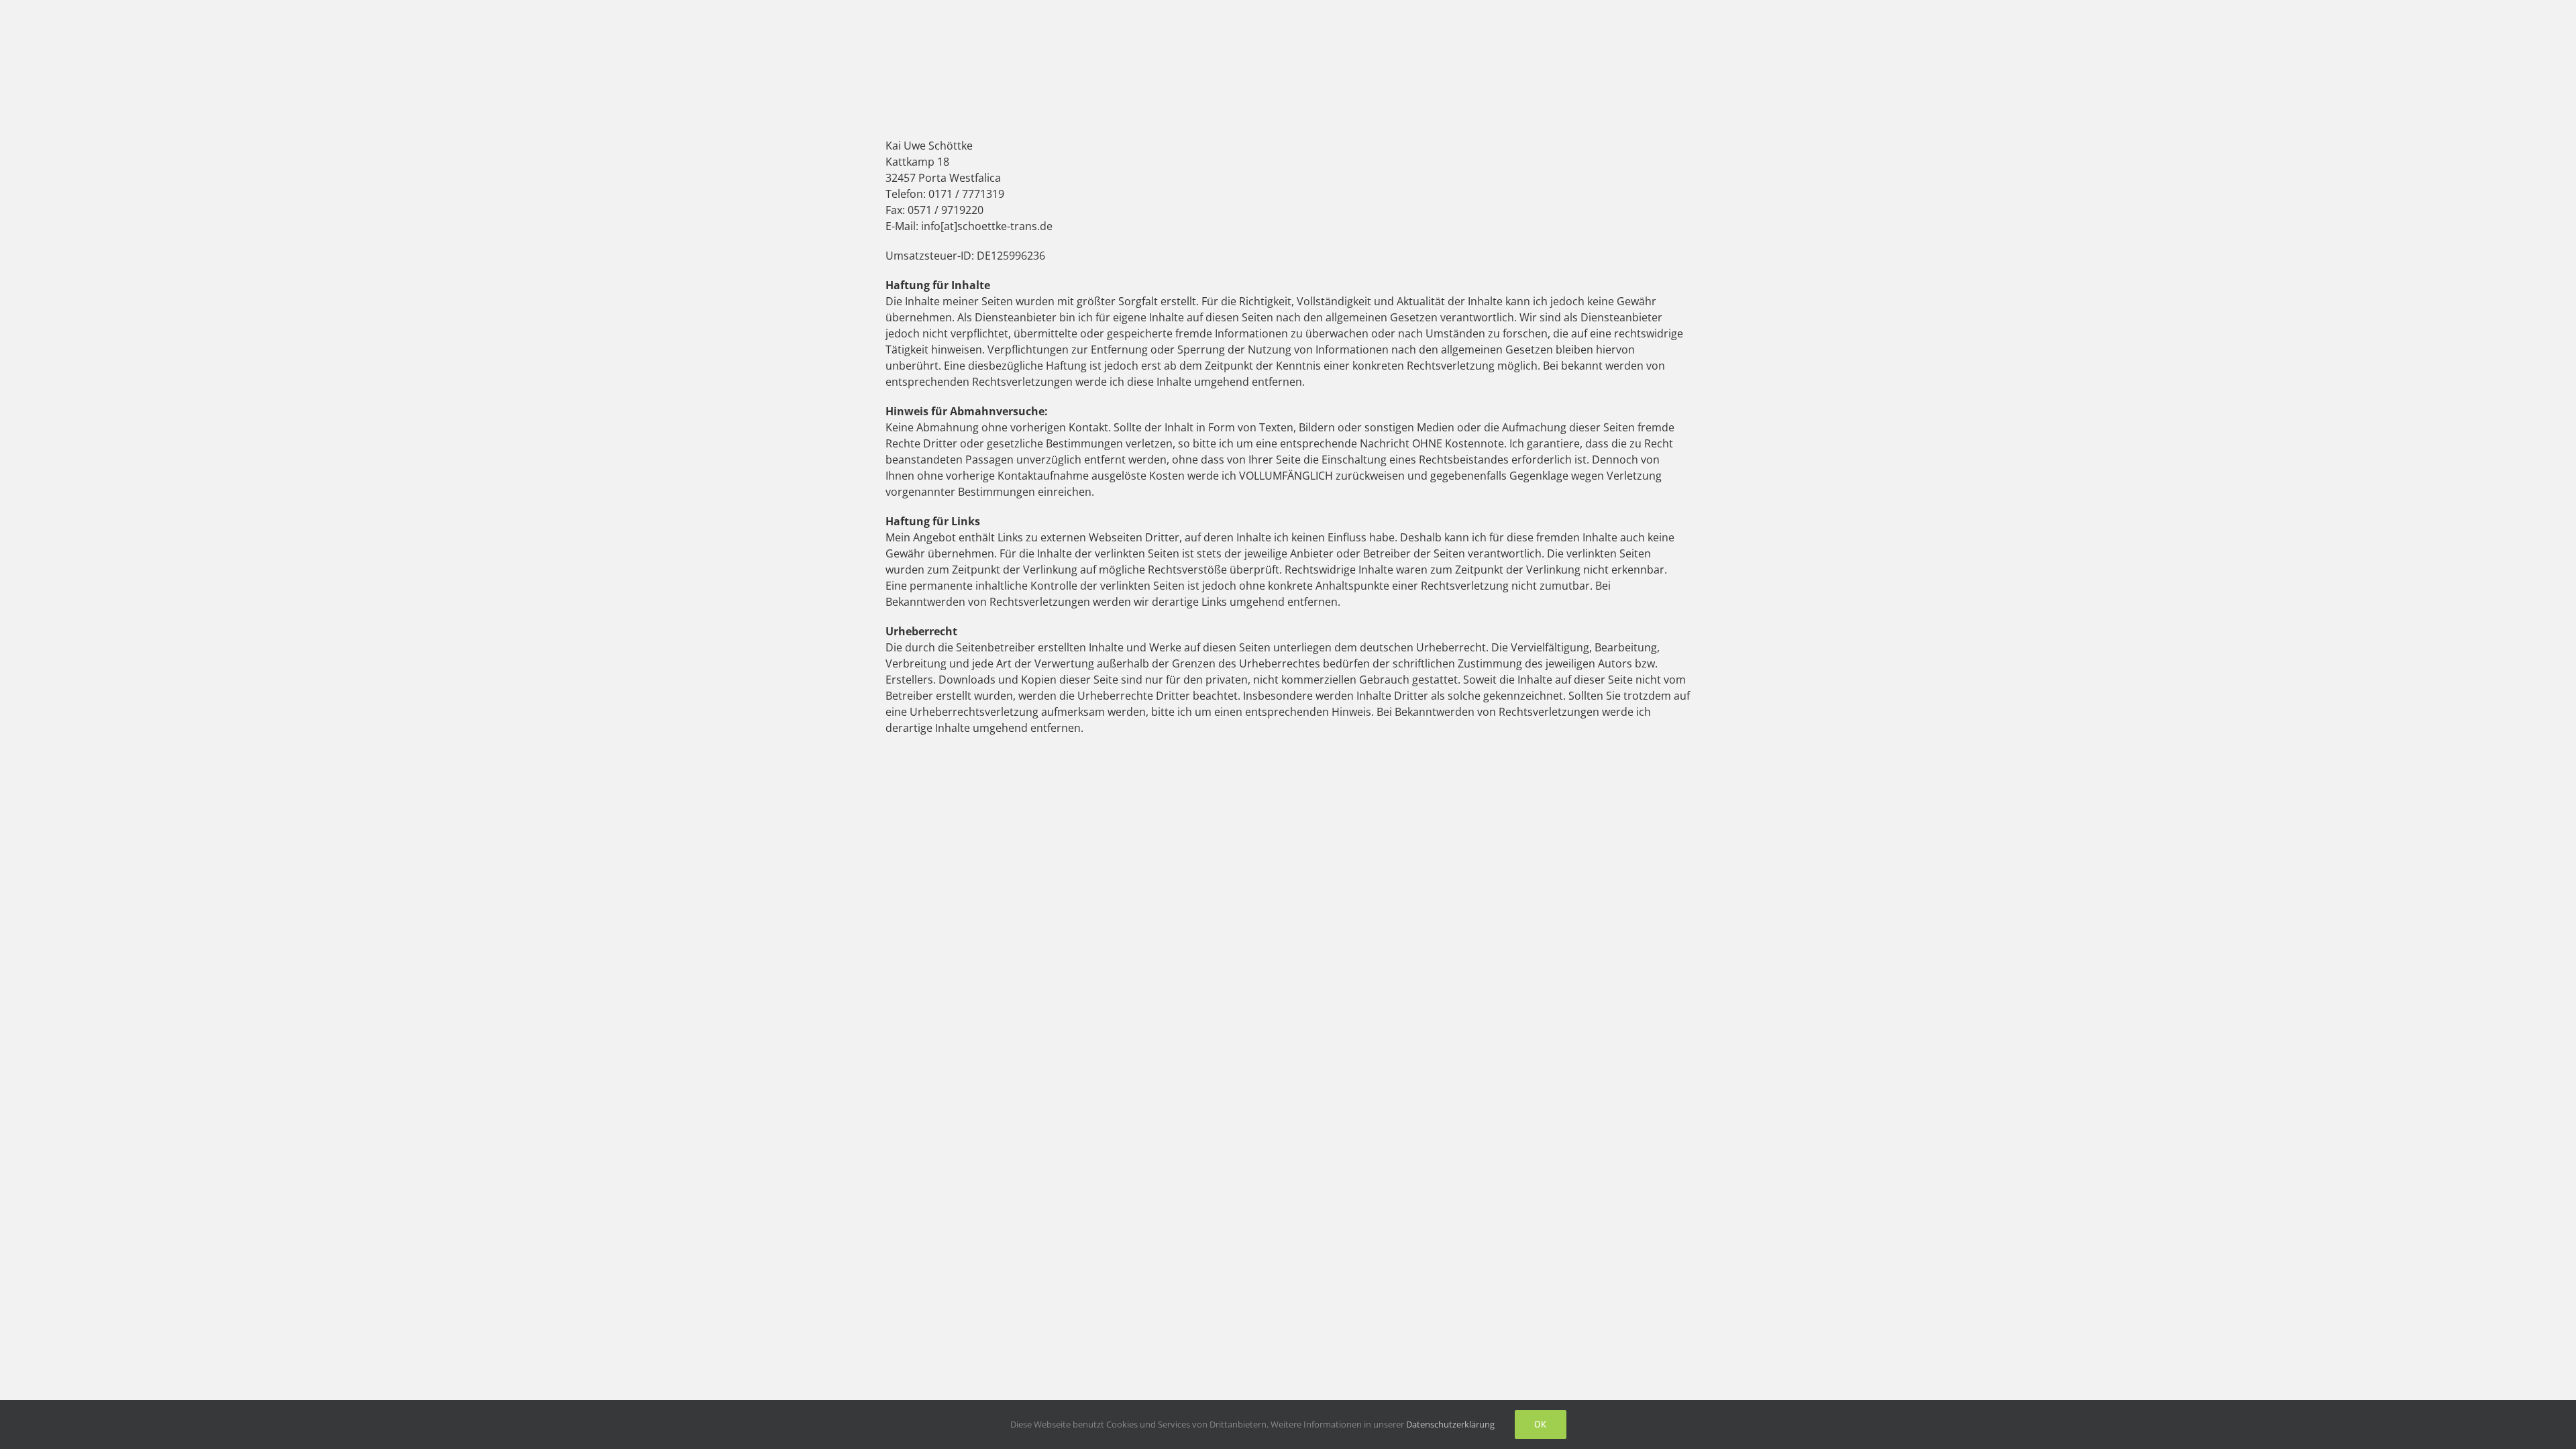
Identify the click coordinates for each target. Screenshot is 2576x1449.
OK (1541, 1424)
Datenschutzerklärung (1450, 1424)
